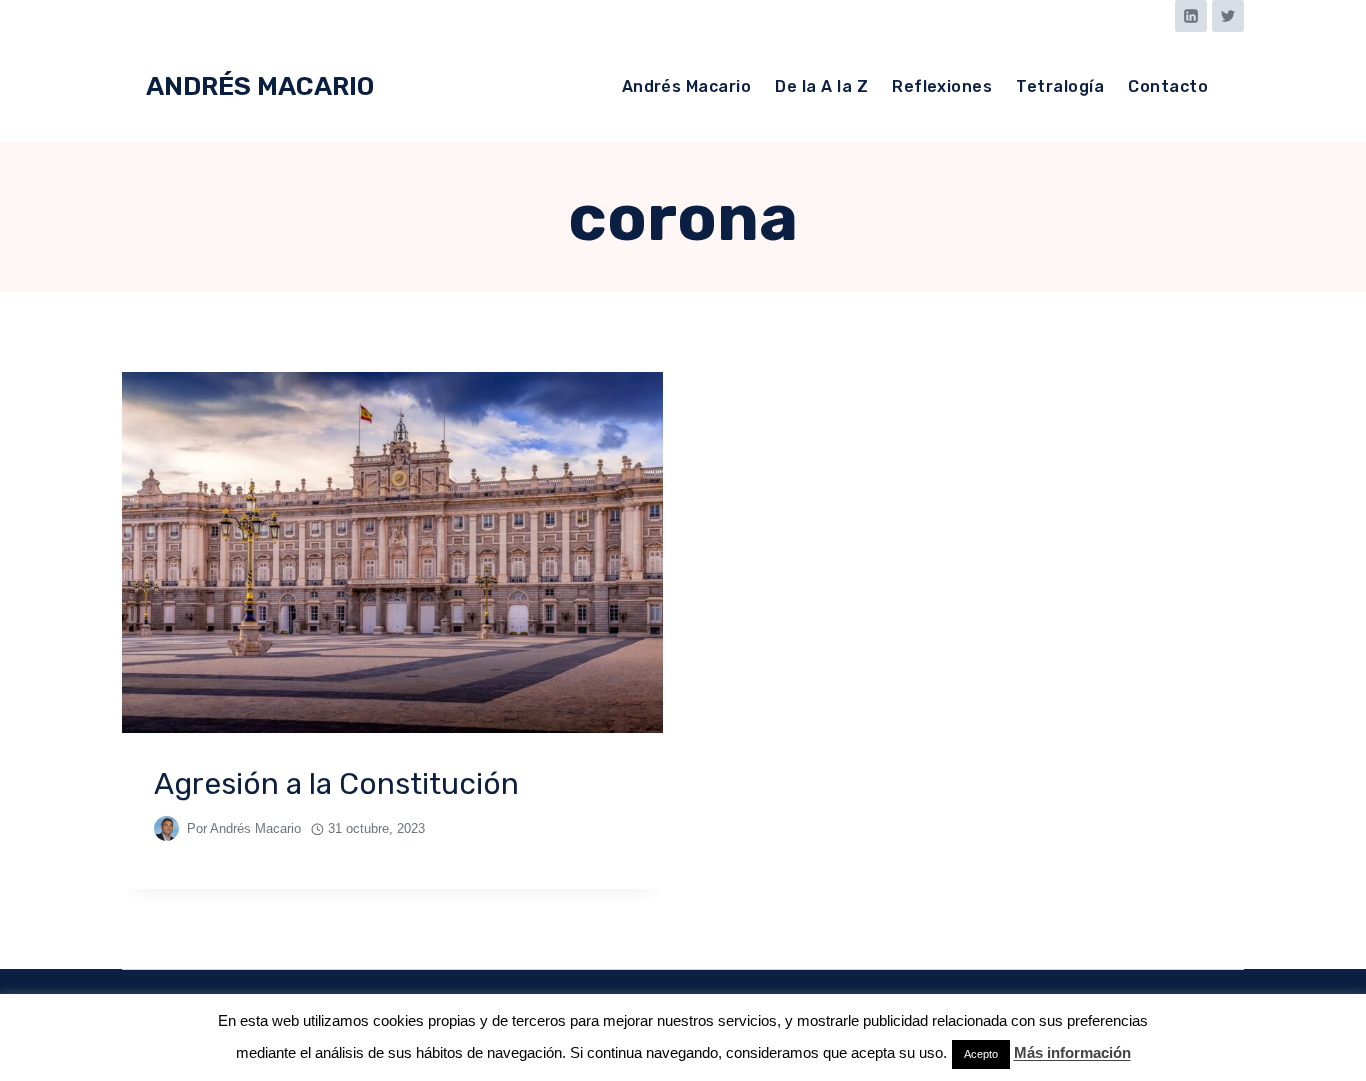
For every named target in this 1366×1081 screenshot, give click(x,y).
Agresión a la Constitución (336, 784)
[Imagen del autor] (166, 828)
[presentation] (392, 552)
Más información (1072, 1052)
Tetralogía (1060, 86)
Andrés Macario (687, 86)
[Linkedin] (1191, 16)
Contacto (1168, 86)
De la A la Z (821, 86)
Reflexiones (942, 86)
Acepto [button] (981, 1054)
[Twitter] (1228, 16)
